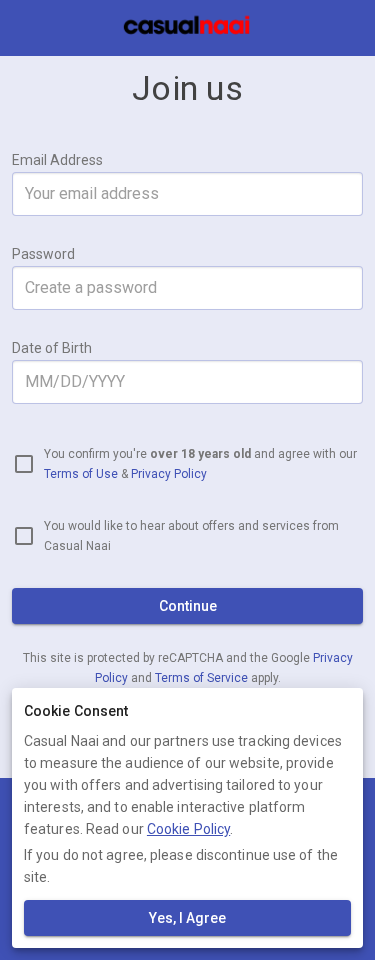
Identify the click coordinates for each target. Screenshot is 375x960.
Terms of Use (81, 474)
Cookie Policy (188, 829)
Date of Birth (52, 348)
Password (43, 254)
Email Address (57, 160)
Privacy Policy (169, 474)
